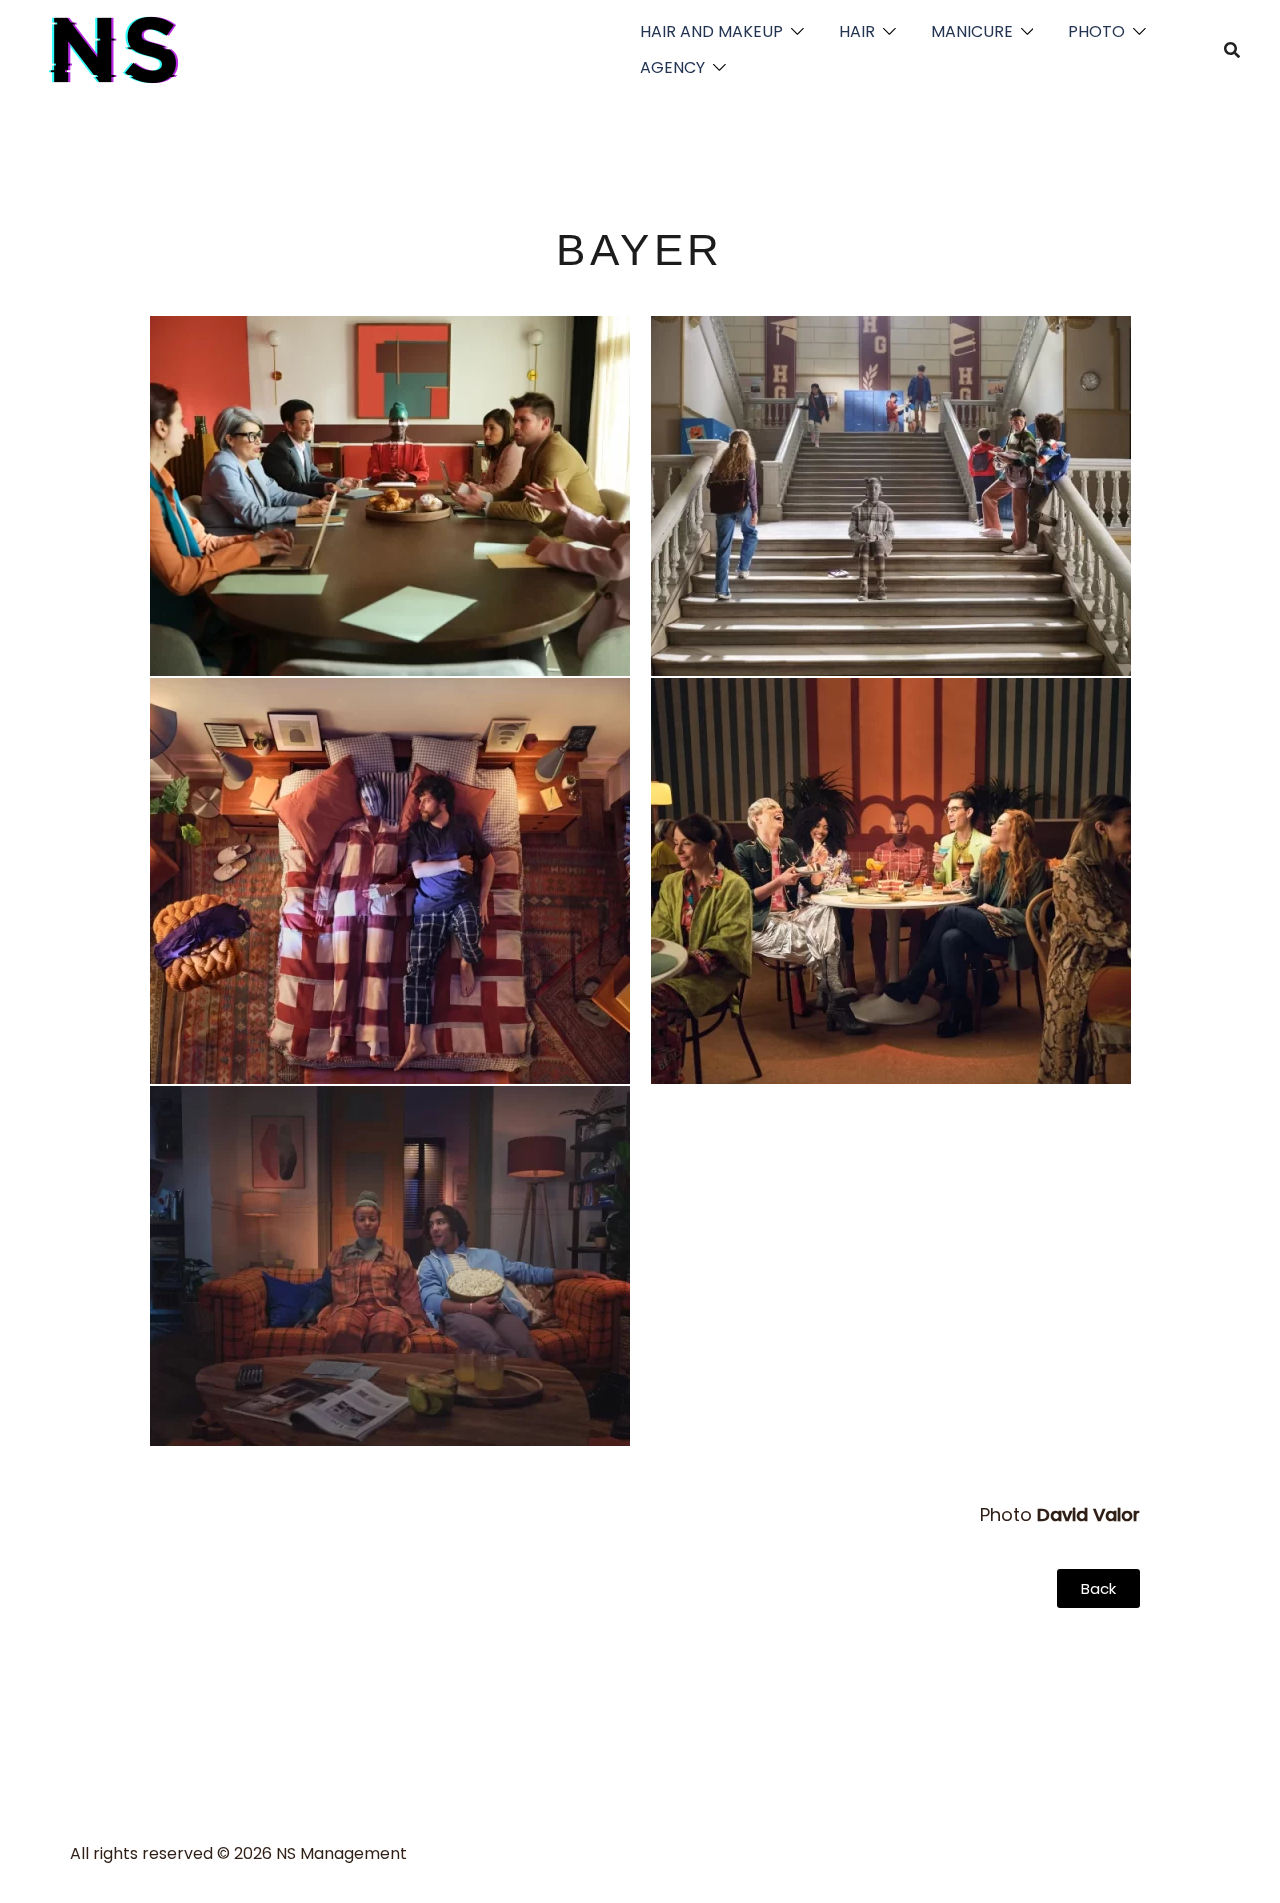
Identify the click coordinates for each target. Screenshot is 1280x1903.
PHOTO (1096, 31)
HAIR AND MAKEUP (711, 31)
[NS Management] (115, 48)
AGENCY (672, 67)
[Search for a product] (1232, 50)
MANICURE (972, 31)
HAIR (857, 31)
